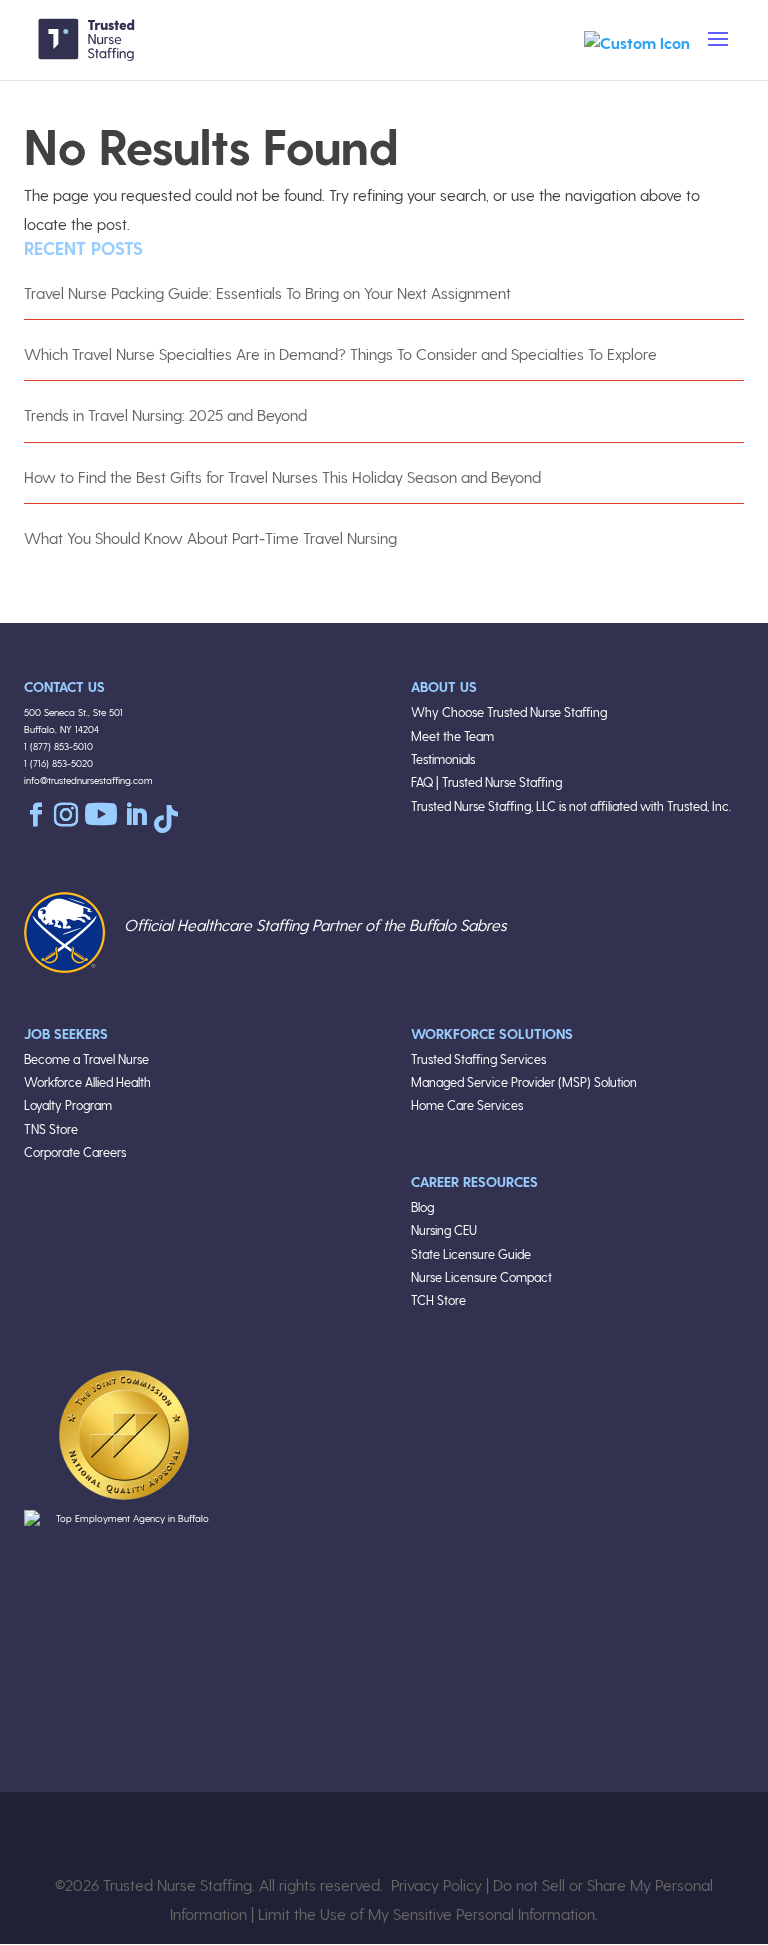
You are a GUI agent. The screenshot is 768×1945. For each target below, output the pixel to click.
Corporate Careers (75, 1151)
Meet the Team (452, 735)
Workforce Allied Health (87, 1081)
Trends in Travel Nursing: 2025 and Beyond (165, 414)
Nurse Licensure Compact (481, 1276)
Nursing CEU (444, 1229)
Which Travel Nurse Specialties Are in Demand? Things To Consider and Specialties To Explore (340, 353)
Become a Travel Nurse (86, 1058)
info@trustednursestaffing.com (88, 780)
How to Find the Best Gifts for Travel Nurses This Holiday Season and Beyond (282, 476)
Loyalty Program (68, 1104)
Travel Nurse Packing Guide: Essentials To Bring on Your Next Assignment (267, 292)
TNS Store (51, 1128)
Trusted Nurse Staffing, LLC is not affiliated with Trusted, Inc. (571, 805)
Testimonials (443, 758)
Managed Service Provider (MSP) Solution (524, 1081)
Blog (422, 1206)
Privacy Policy (436, 1884)
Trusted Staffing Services (478, 1058)
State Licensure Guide (471, 1253)
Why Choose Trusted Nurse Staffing (509, 711)
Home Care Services (467, 1104)
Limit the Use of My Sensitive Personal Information (426, 1913)
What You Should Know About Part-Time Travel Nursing (210, 537)
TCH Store (438, 1299)
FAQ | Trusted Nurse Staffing (486, 781)
